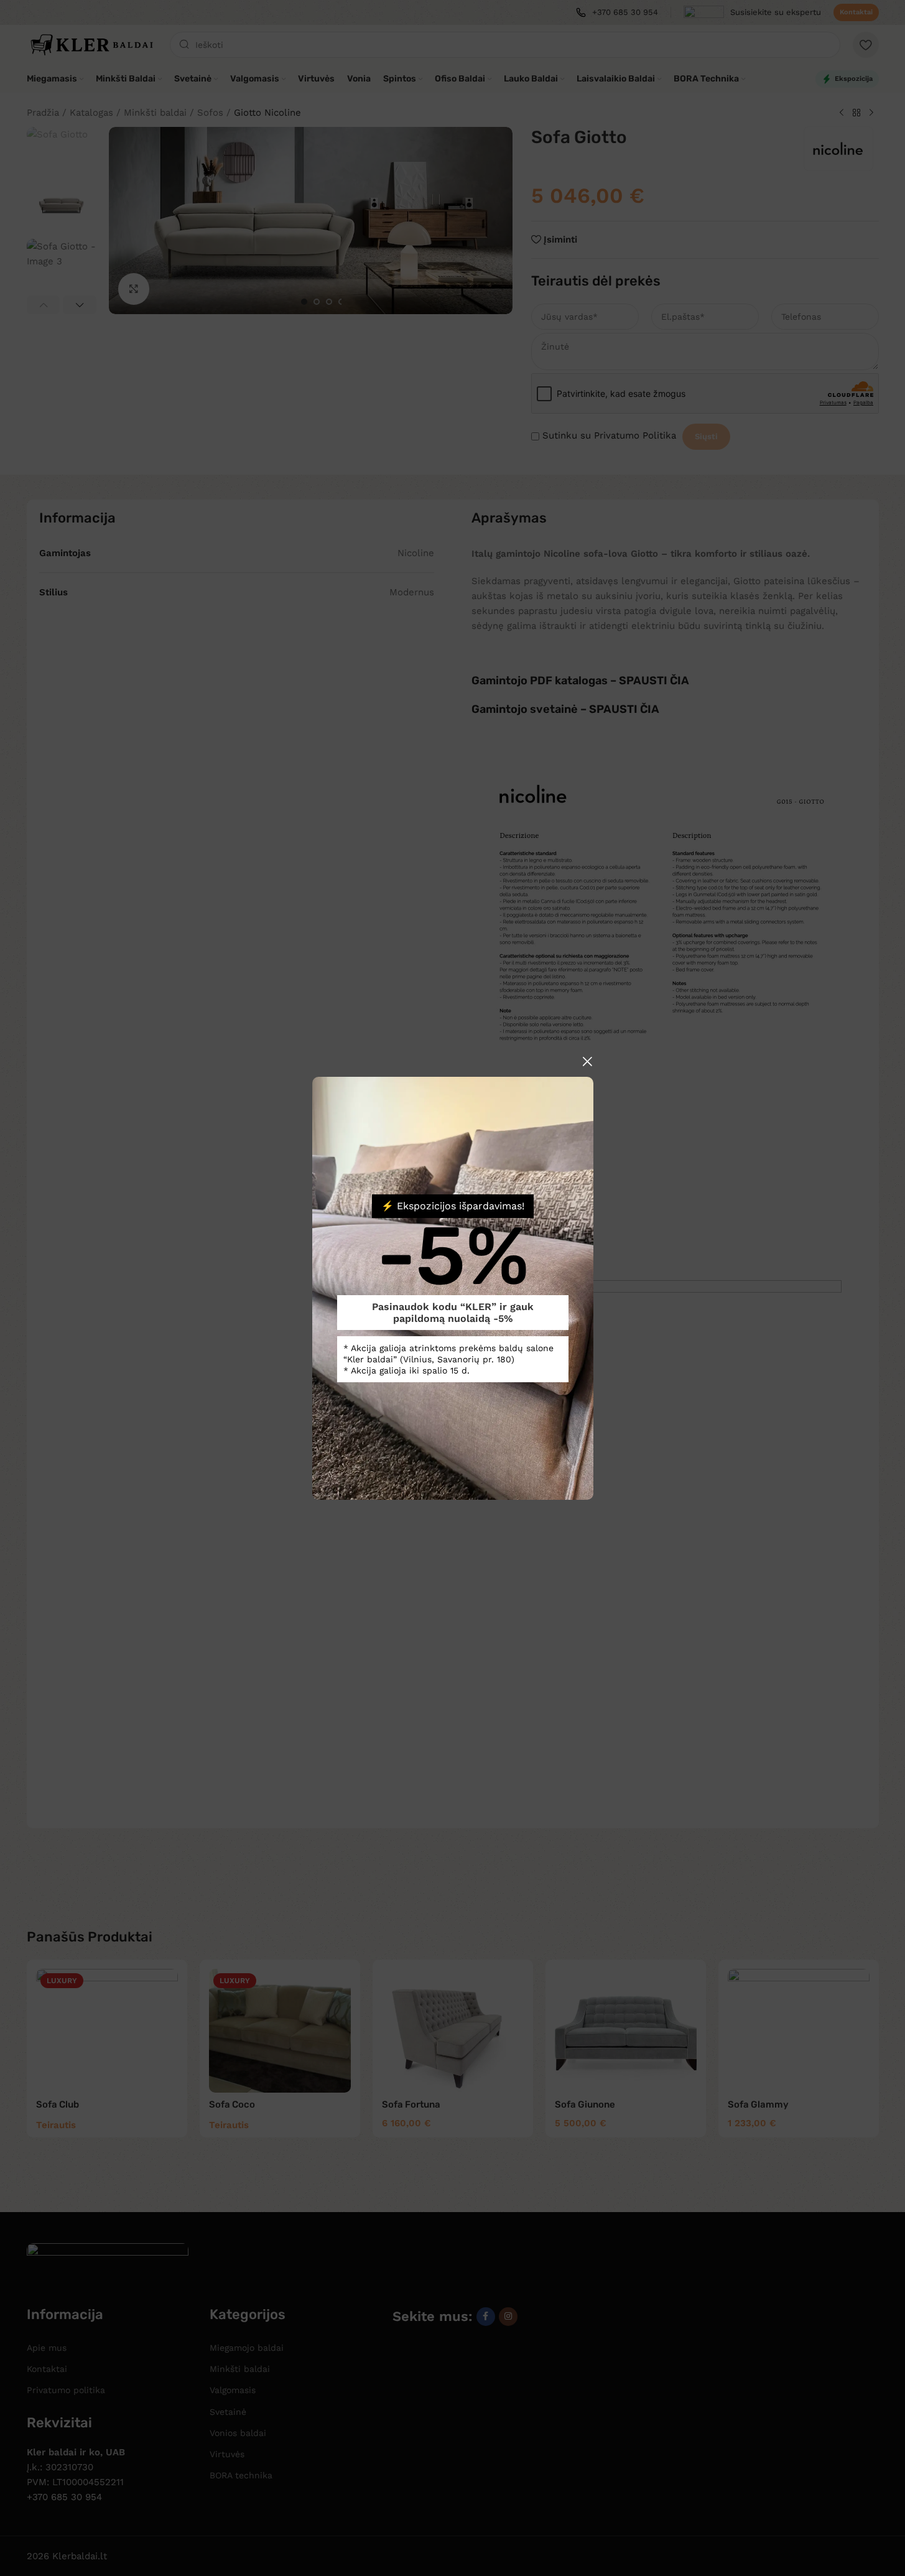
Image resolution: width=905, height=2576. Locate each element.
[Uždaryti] (587, 1061)
